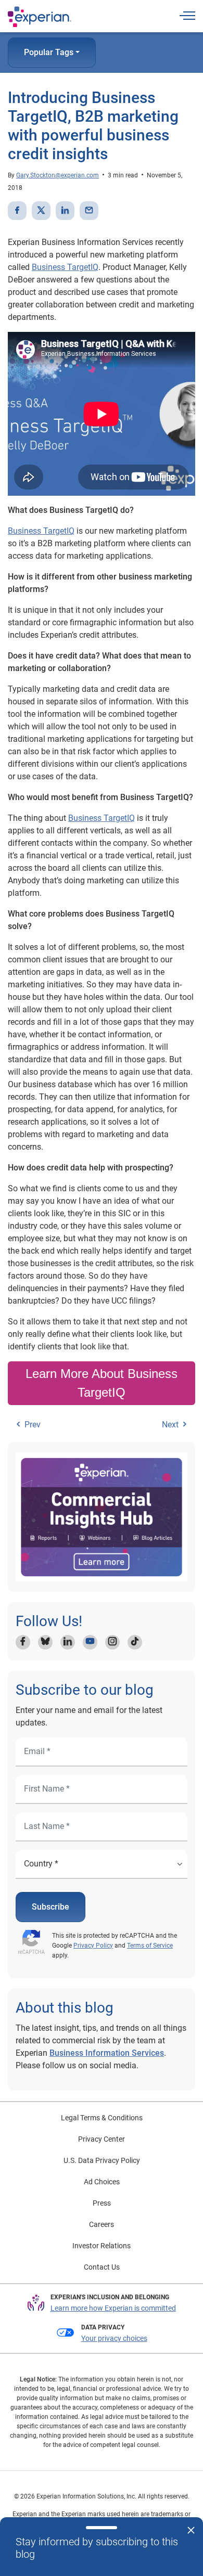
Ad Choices (102, 2182)
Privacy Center (102, 2139)
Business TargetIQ (65, 267)
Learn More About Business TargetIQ (102, 1383)
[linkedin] (65, 211)
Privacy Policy (93, 1946)
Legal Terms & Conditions (102, 2118)
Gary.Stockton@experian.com (58, 175)
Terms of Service (150, 1946)
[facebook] (17, 211)
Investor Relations (102, 2246)
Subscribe (50, 1907)
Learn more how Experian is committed (113, 2308)
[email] (89, 211)
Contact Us (102, 2267)
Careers (102, 2224)
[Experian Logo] (40, 17)
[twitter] (41, 211)
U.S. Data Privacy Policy (102, 2160)
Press (102, 2203)
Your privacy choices (114, 2338)
